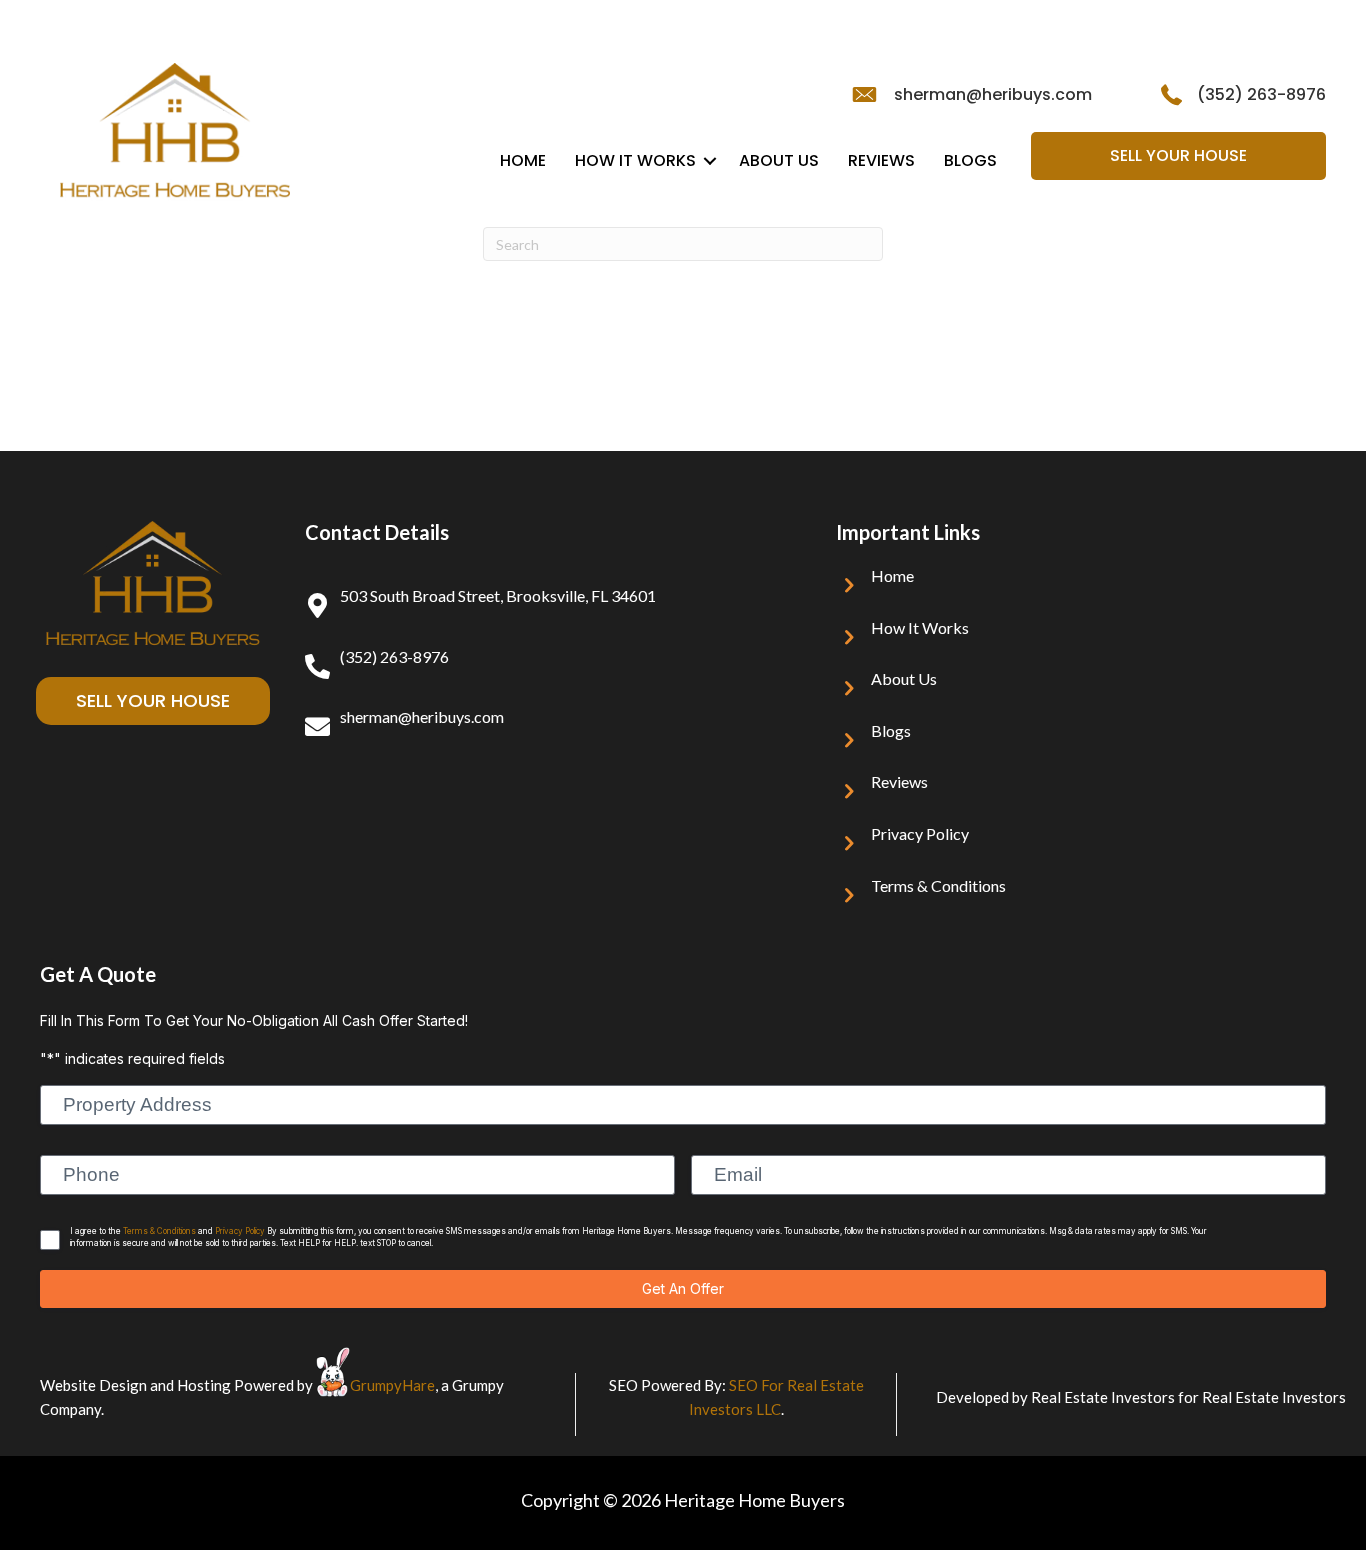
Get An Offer (683, 1288)
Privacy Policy (920, 833)
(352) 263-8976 (1261, 94)
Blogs (970, 160)
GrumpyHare (392, 1385)
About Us (779, 160)
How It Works (635, 160)
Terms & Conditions (938, 885)
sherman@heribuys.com (993, 94)
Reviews (881, 160)
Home (523, 160)
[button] (710, 161)
